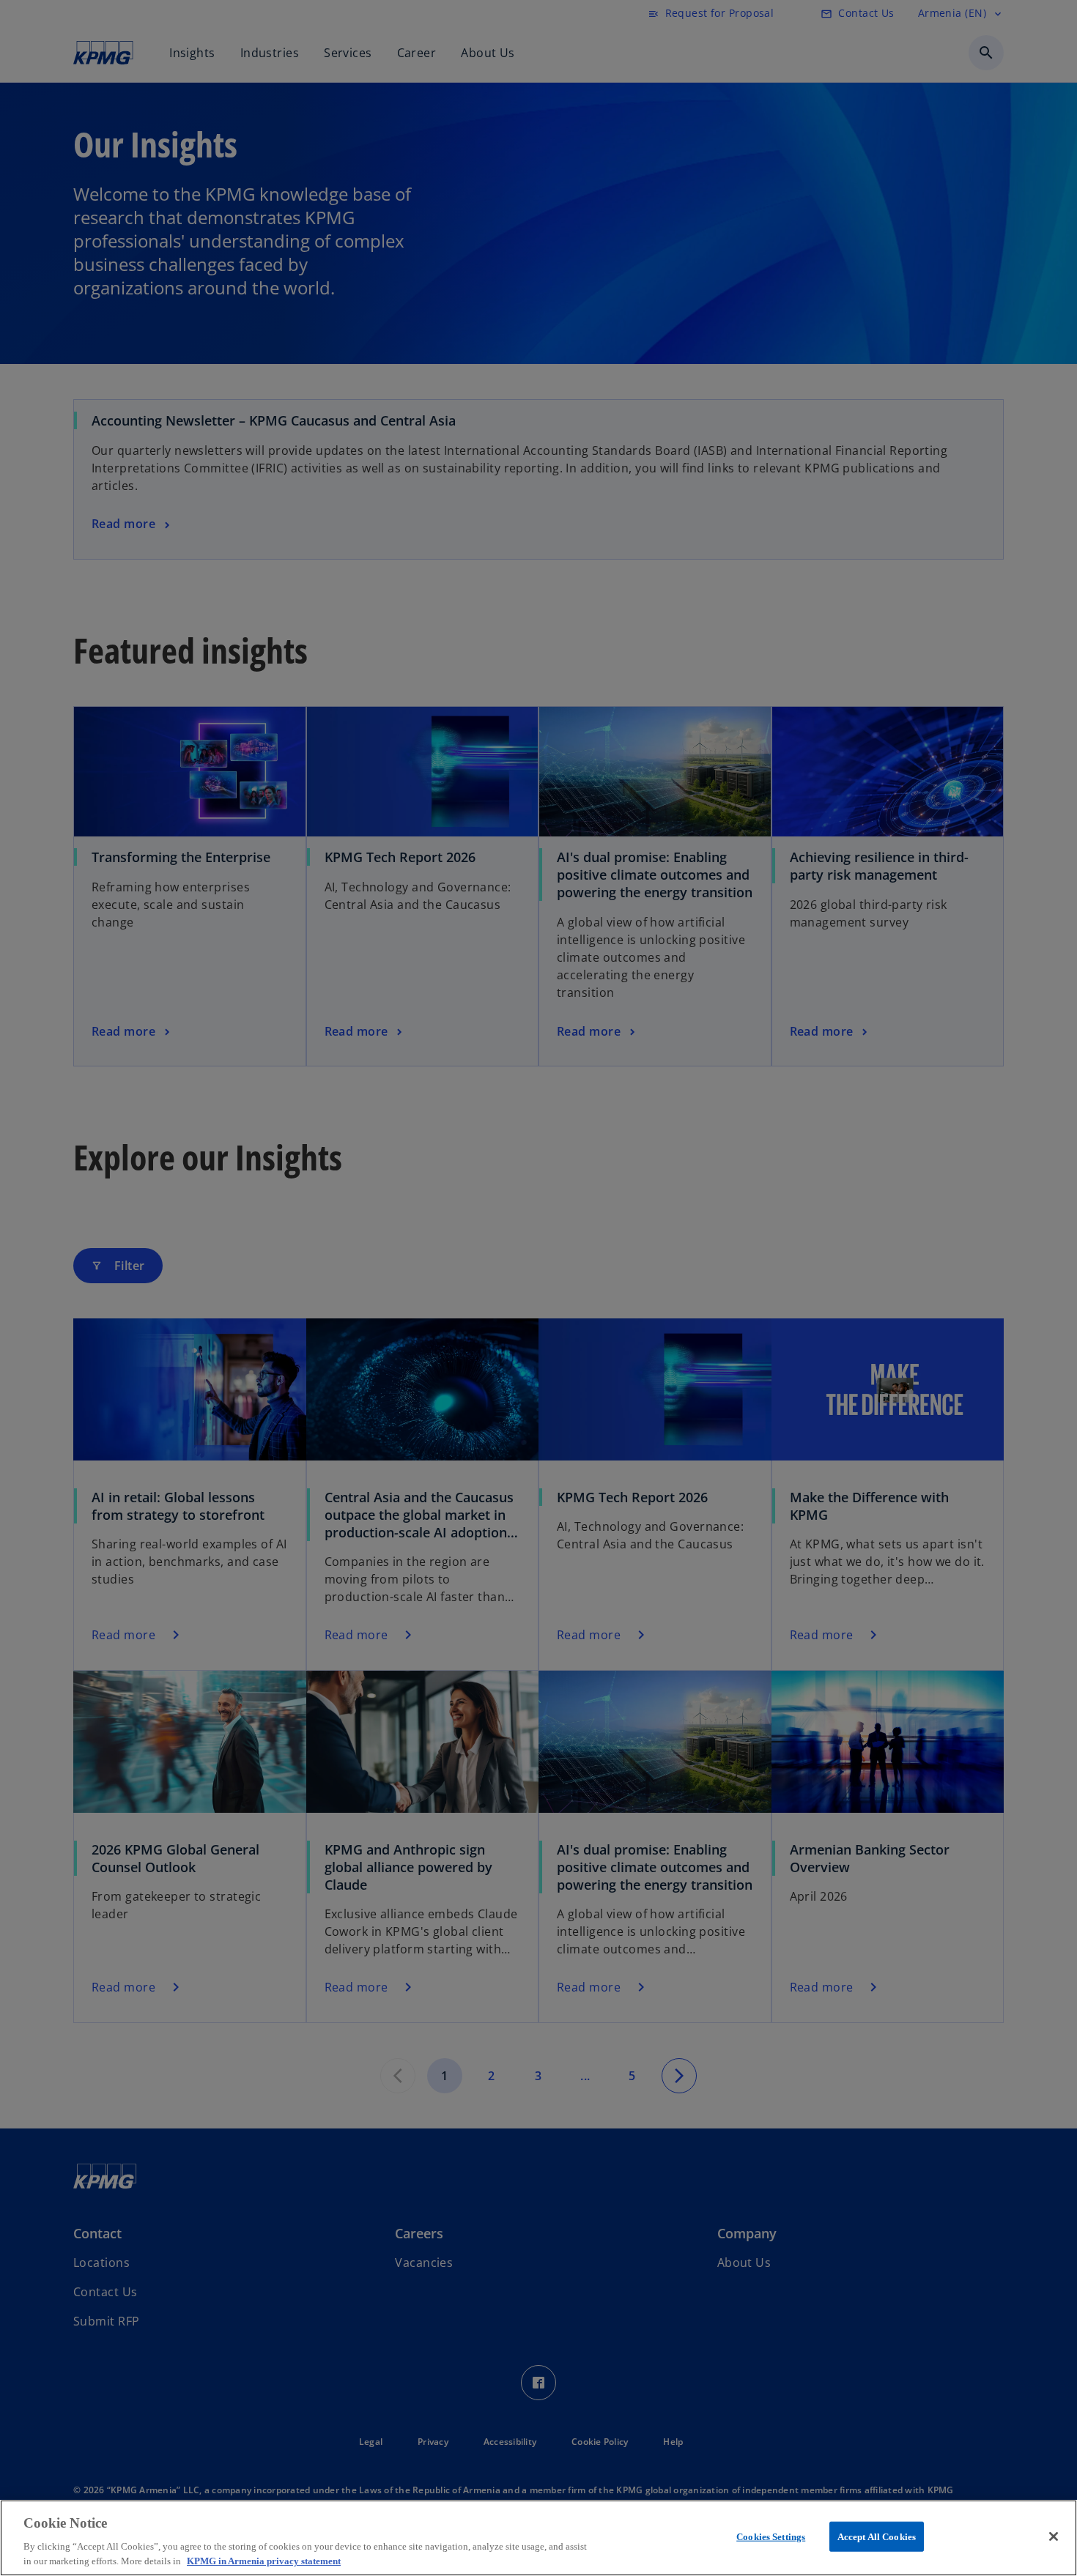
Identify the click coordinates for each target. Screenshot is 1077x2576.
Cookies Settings (771, 2537)
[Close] (1054, 2536)
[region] (538, 2538)
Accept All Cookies (877, 2537)
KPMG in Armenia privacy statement (264, 2561)
